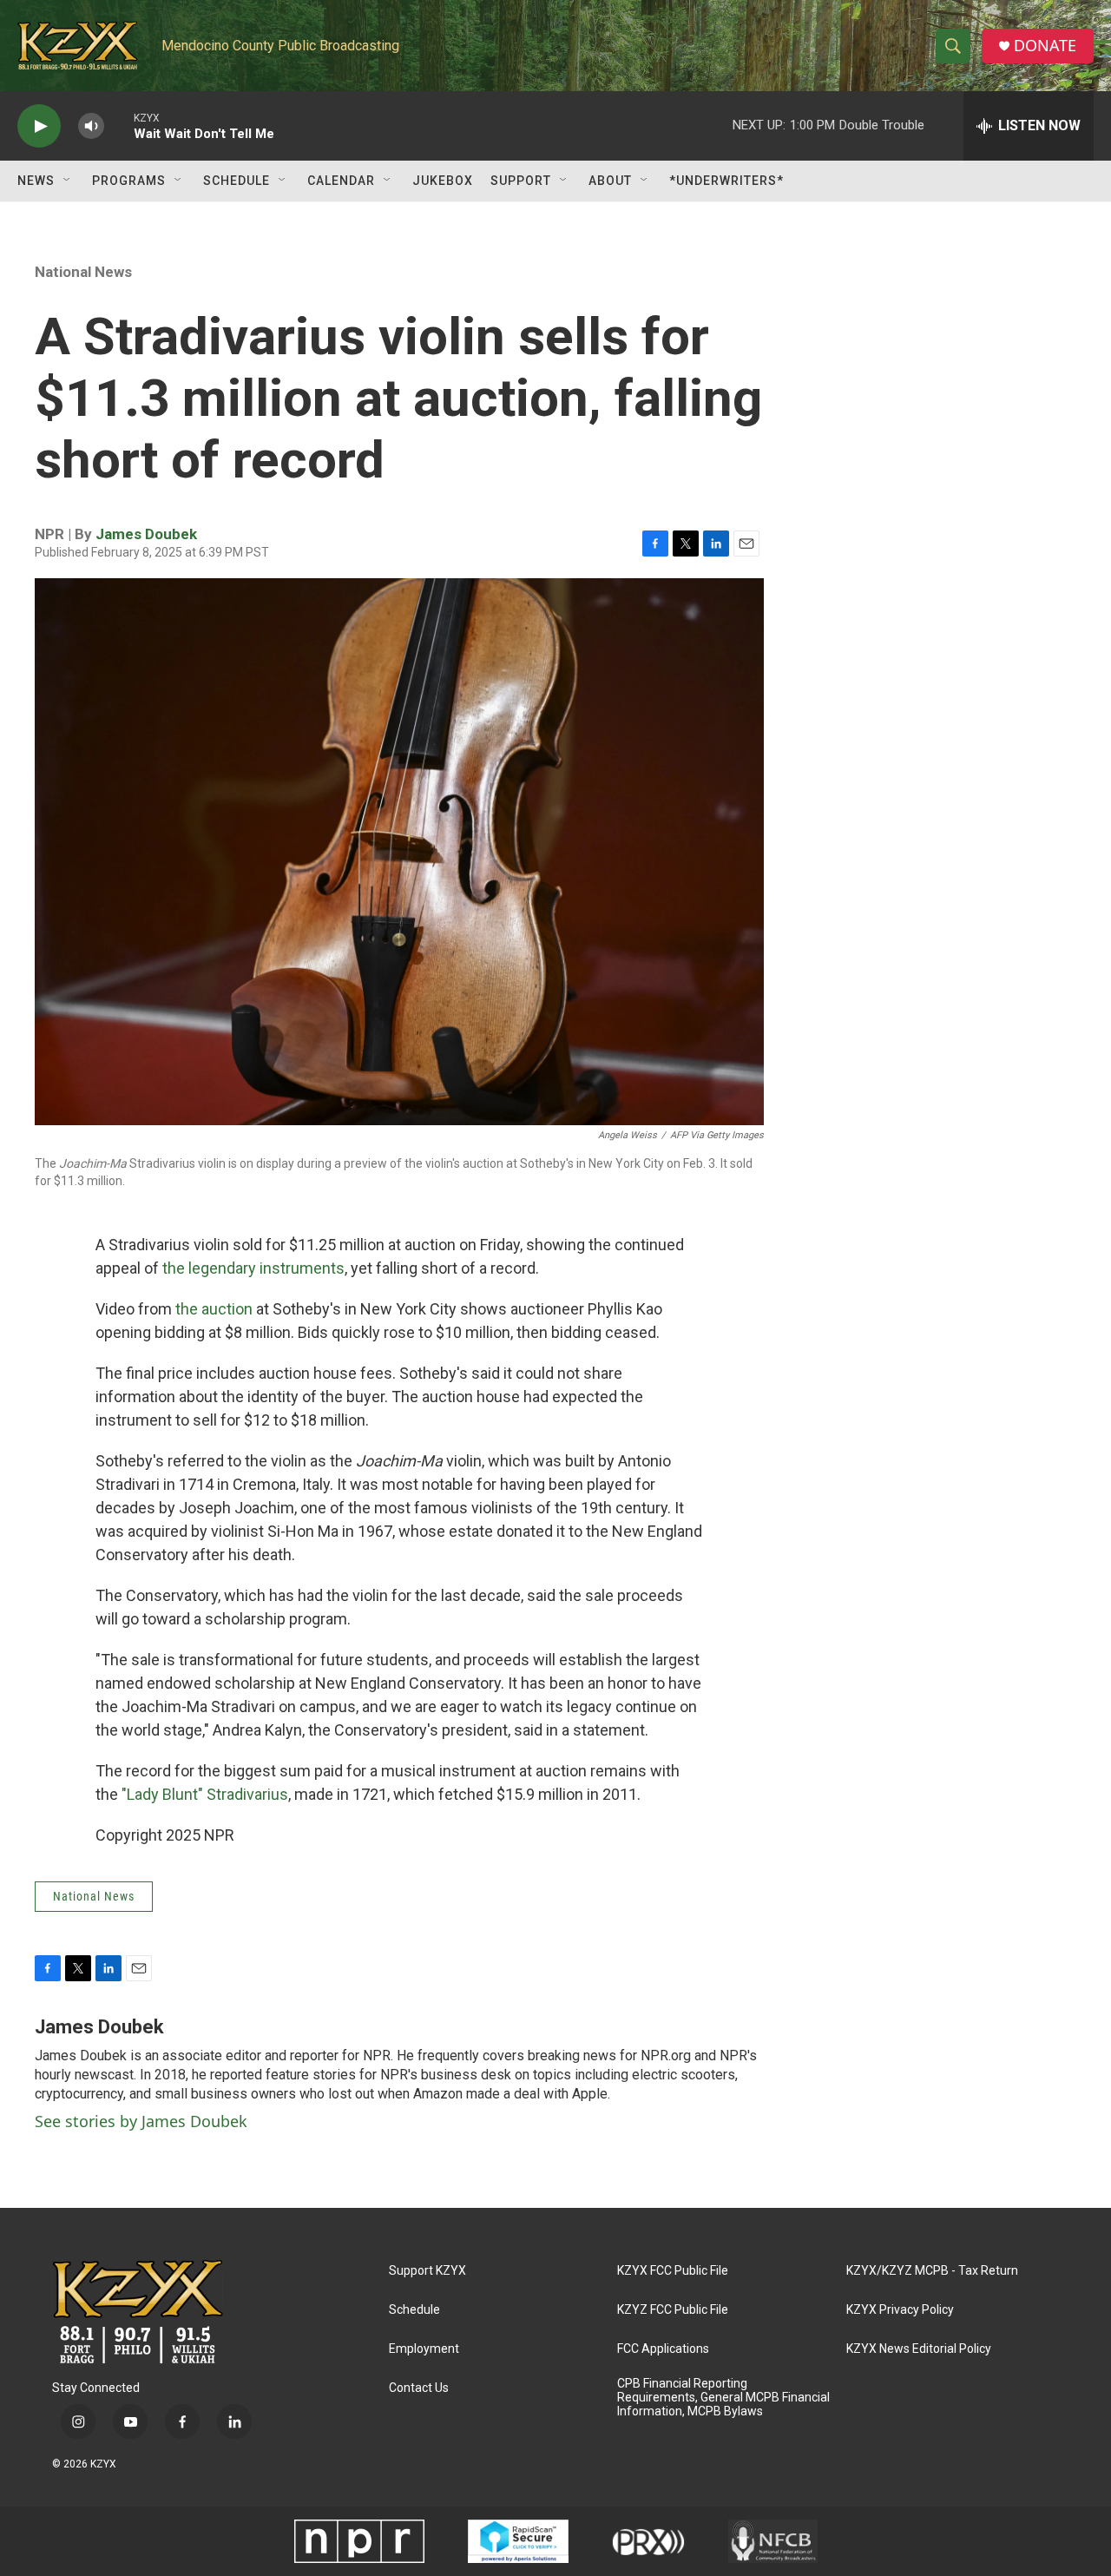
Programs (129, 181)
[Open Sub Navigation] (68, 181)
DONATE (1045, 46)
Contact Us (419, 2388)
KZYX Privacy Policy (900, 2310)
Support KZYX (427, 2271)
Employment (424, 2349)
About (610, 181)
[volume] (91, 126)
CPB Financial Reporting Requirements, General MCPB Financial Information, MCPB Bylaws (723, 2398)
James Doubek (146, 534)
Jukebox (443, 181)
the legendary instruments (253, 1268)
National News (83, 272)
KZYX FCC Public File (673, 2271)
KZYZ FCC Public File (673, 2310)
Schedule (237, 181)
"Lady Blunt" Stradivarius (205, 1794)
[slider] (119, 125)
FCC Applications (663, 2349)
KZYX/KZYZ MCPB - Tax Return (932, 2271)
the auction (214, 1309)
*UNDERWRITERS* (726, 181)
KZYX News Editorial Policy (919, 2349)
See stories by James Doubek (141, 2121)
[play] (39, 126)
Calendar (341, 181)
